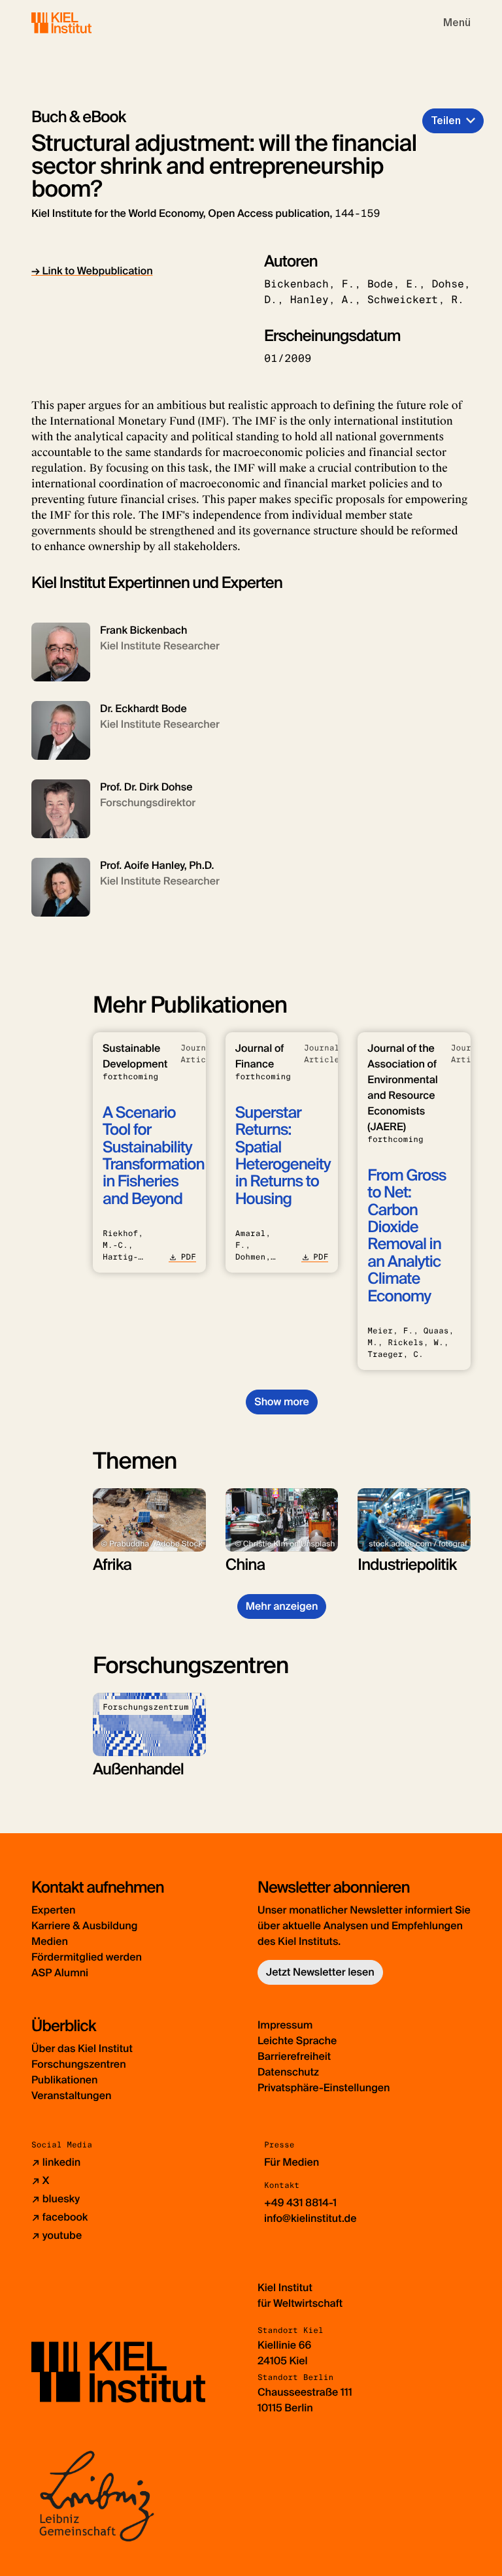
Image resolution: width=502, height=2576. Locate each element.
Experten (53, 1910)
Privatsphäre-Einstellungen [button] (324, 2088)
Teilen (446, 121)
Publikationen (64, 2080)
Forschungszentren (79, 2064)
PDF (188, 1257)
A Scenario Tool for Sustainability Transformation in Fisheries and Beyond (153, 1156)
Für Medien (292, 2162)
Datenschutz (288, 2072)
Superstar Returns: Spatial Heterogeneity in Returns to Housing (283, 1156)
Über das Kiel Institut (82, 2048)
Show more (281, 1402)
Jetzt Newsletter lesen (320, 1972)
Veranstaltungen (71, 2095)
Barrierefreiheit (294, 2056)
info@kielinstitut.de (310, 2218)
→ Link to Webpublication (92, 271)
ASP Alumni (60, 1973)
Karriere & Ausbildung (84, 1926)
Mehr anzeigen (282, 1606)
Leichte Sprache (297, 2041)
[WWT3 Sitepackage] (80, 23)
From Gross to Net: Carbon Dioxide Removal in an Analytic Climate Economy (407, 1236)
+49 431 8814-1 (300, 2203)
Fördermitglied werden (87, 1957)
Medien (50, 1941)
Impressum (285, 2025)
